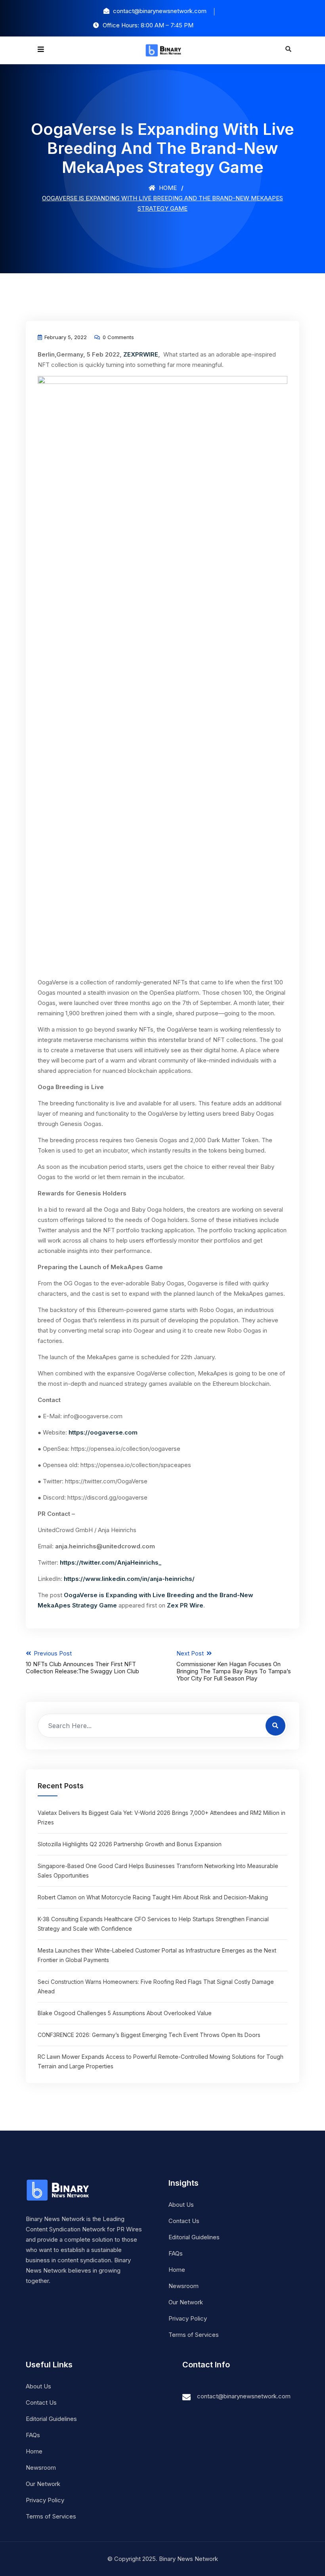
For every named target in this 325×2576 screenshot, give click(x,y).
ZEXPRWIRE (141, 354)
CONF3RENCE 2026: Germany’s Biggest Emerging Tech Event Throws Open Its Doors (149, 2035)
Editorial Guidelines (194, 2237)
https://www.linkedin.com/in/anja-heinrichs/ (129, 1579)
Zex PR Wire (185, 1605)
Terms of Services (194, 2335)
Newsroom (184, 2286)
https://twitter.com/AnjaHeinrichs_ (111, 1562)
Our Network (186, 2302)
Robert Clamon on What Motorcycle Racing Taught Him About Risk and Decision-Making (153, 1897)
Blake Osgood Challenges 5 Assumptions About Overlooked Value (125, 2013)
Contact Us (184, 2221)
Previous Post (82, 1662)
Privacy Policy (188, 2318)
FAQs (176, 2253)
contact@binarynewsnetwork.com (244, 2396)
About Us (181, 2205)
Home (167, 188)
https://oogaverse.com (102, 1432)
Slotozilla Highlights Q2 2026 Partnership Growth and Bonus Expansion (130, 1844)
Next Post (234, 1666)
